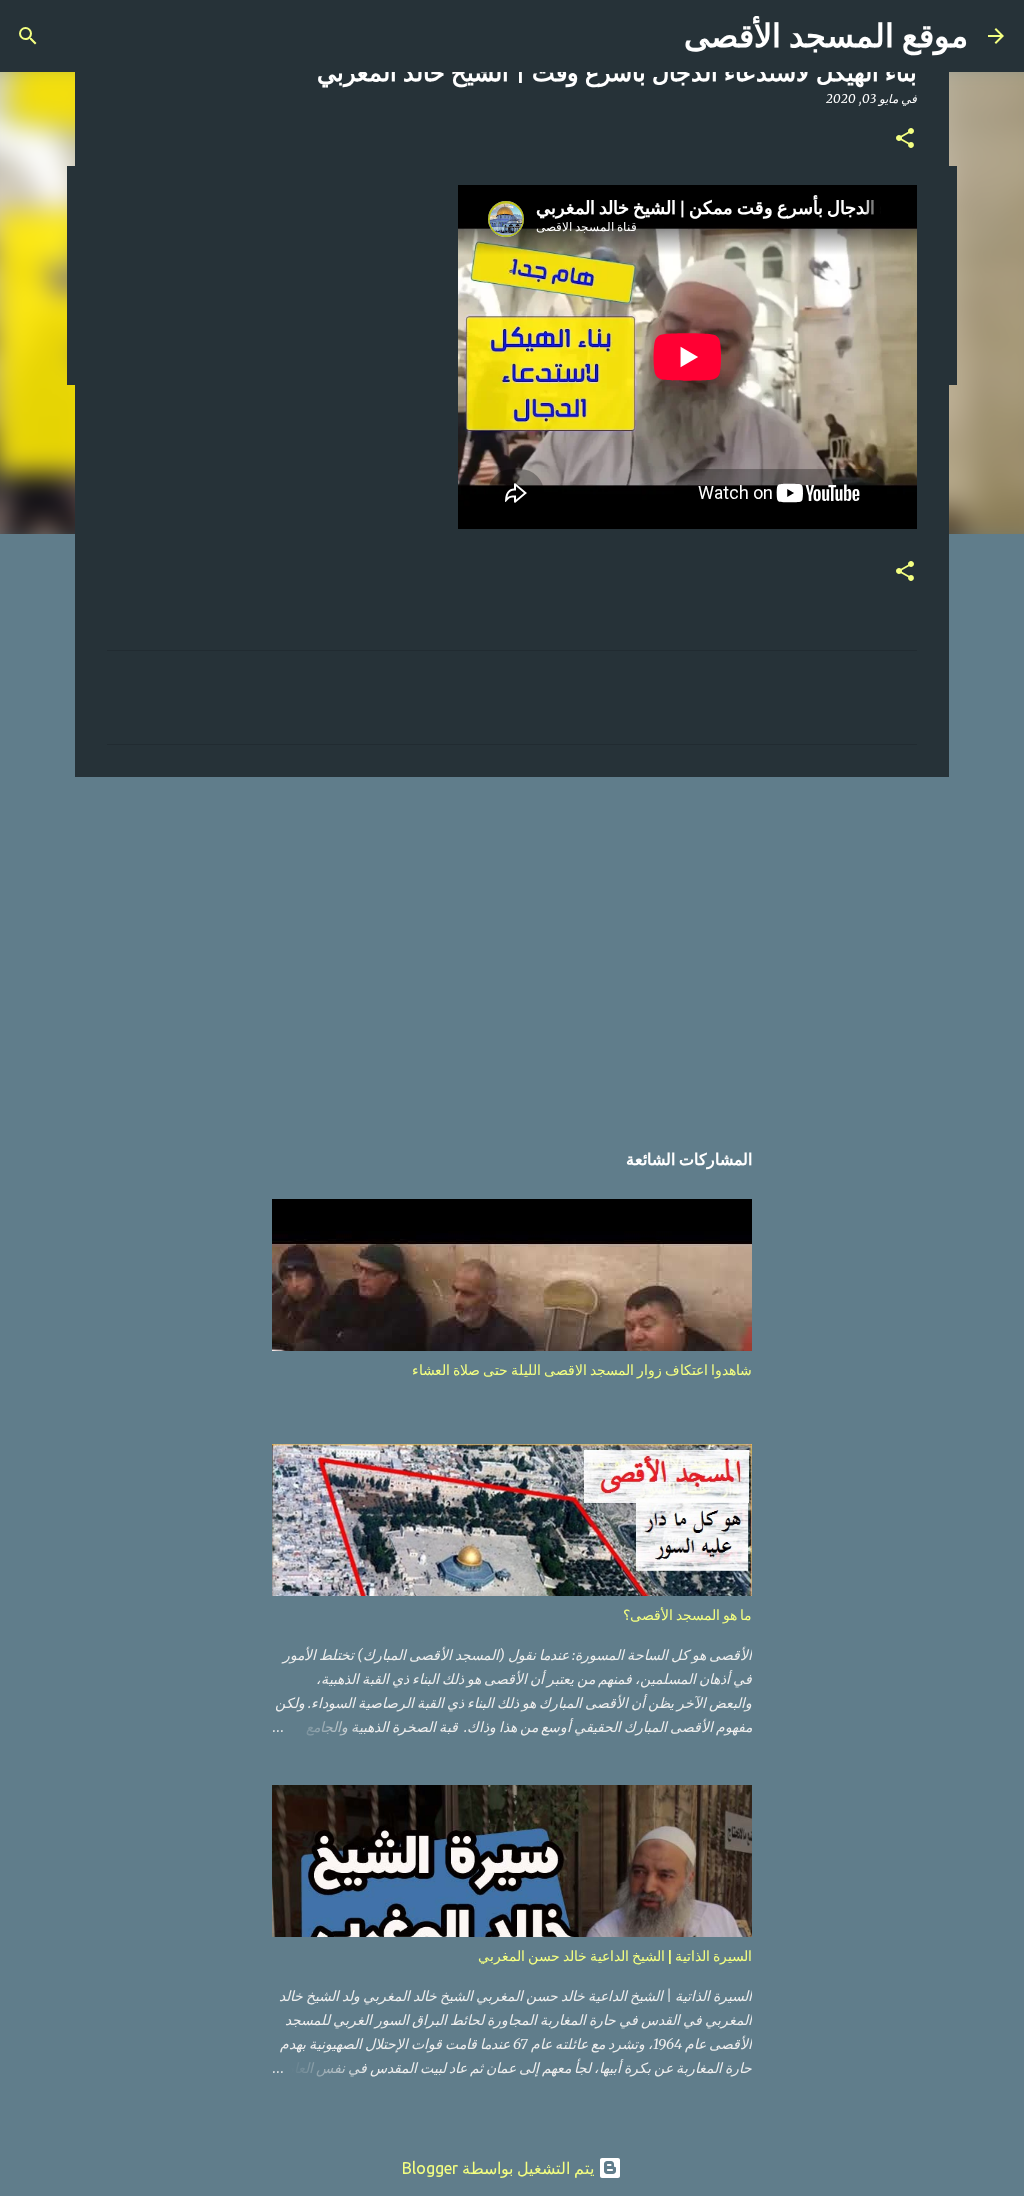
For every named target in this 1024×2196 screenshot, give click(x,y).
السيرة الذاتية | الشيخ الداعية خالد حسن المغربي (615, 1956)
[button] (905, 139)
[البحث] (28, 36)
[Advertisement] (512, 947)
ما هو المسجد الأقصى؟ (687, 1615)
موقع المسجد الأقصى (826, 36)
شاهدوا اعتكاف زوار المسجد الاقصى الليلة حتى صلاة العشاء (582, 1370)
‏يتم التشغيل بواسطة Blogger (500, 2168)
